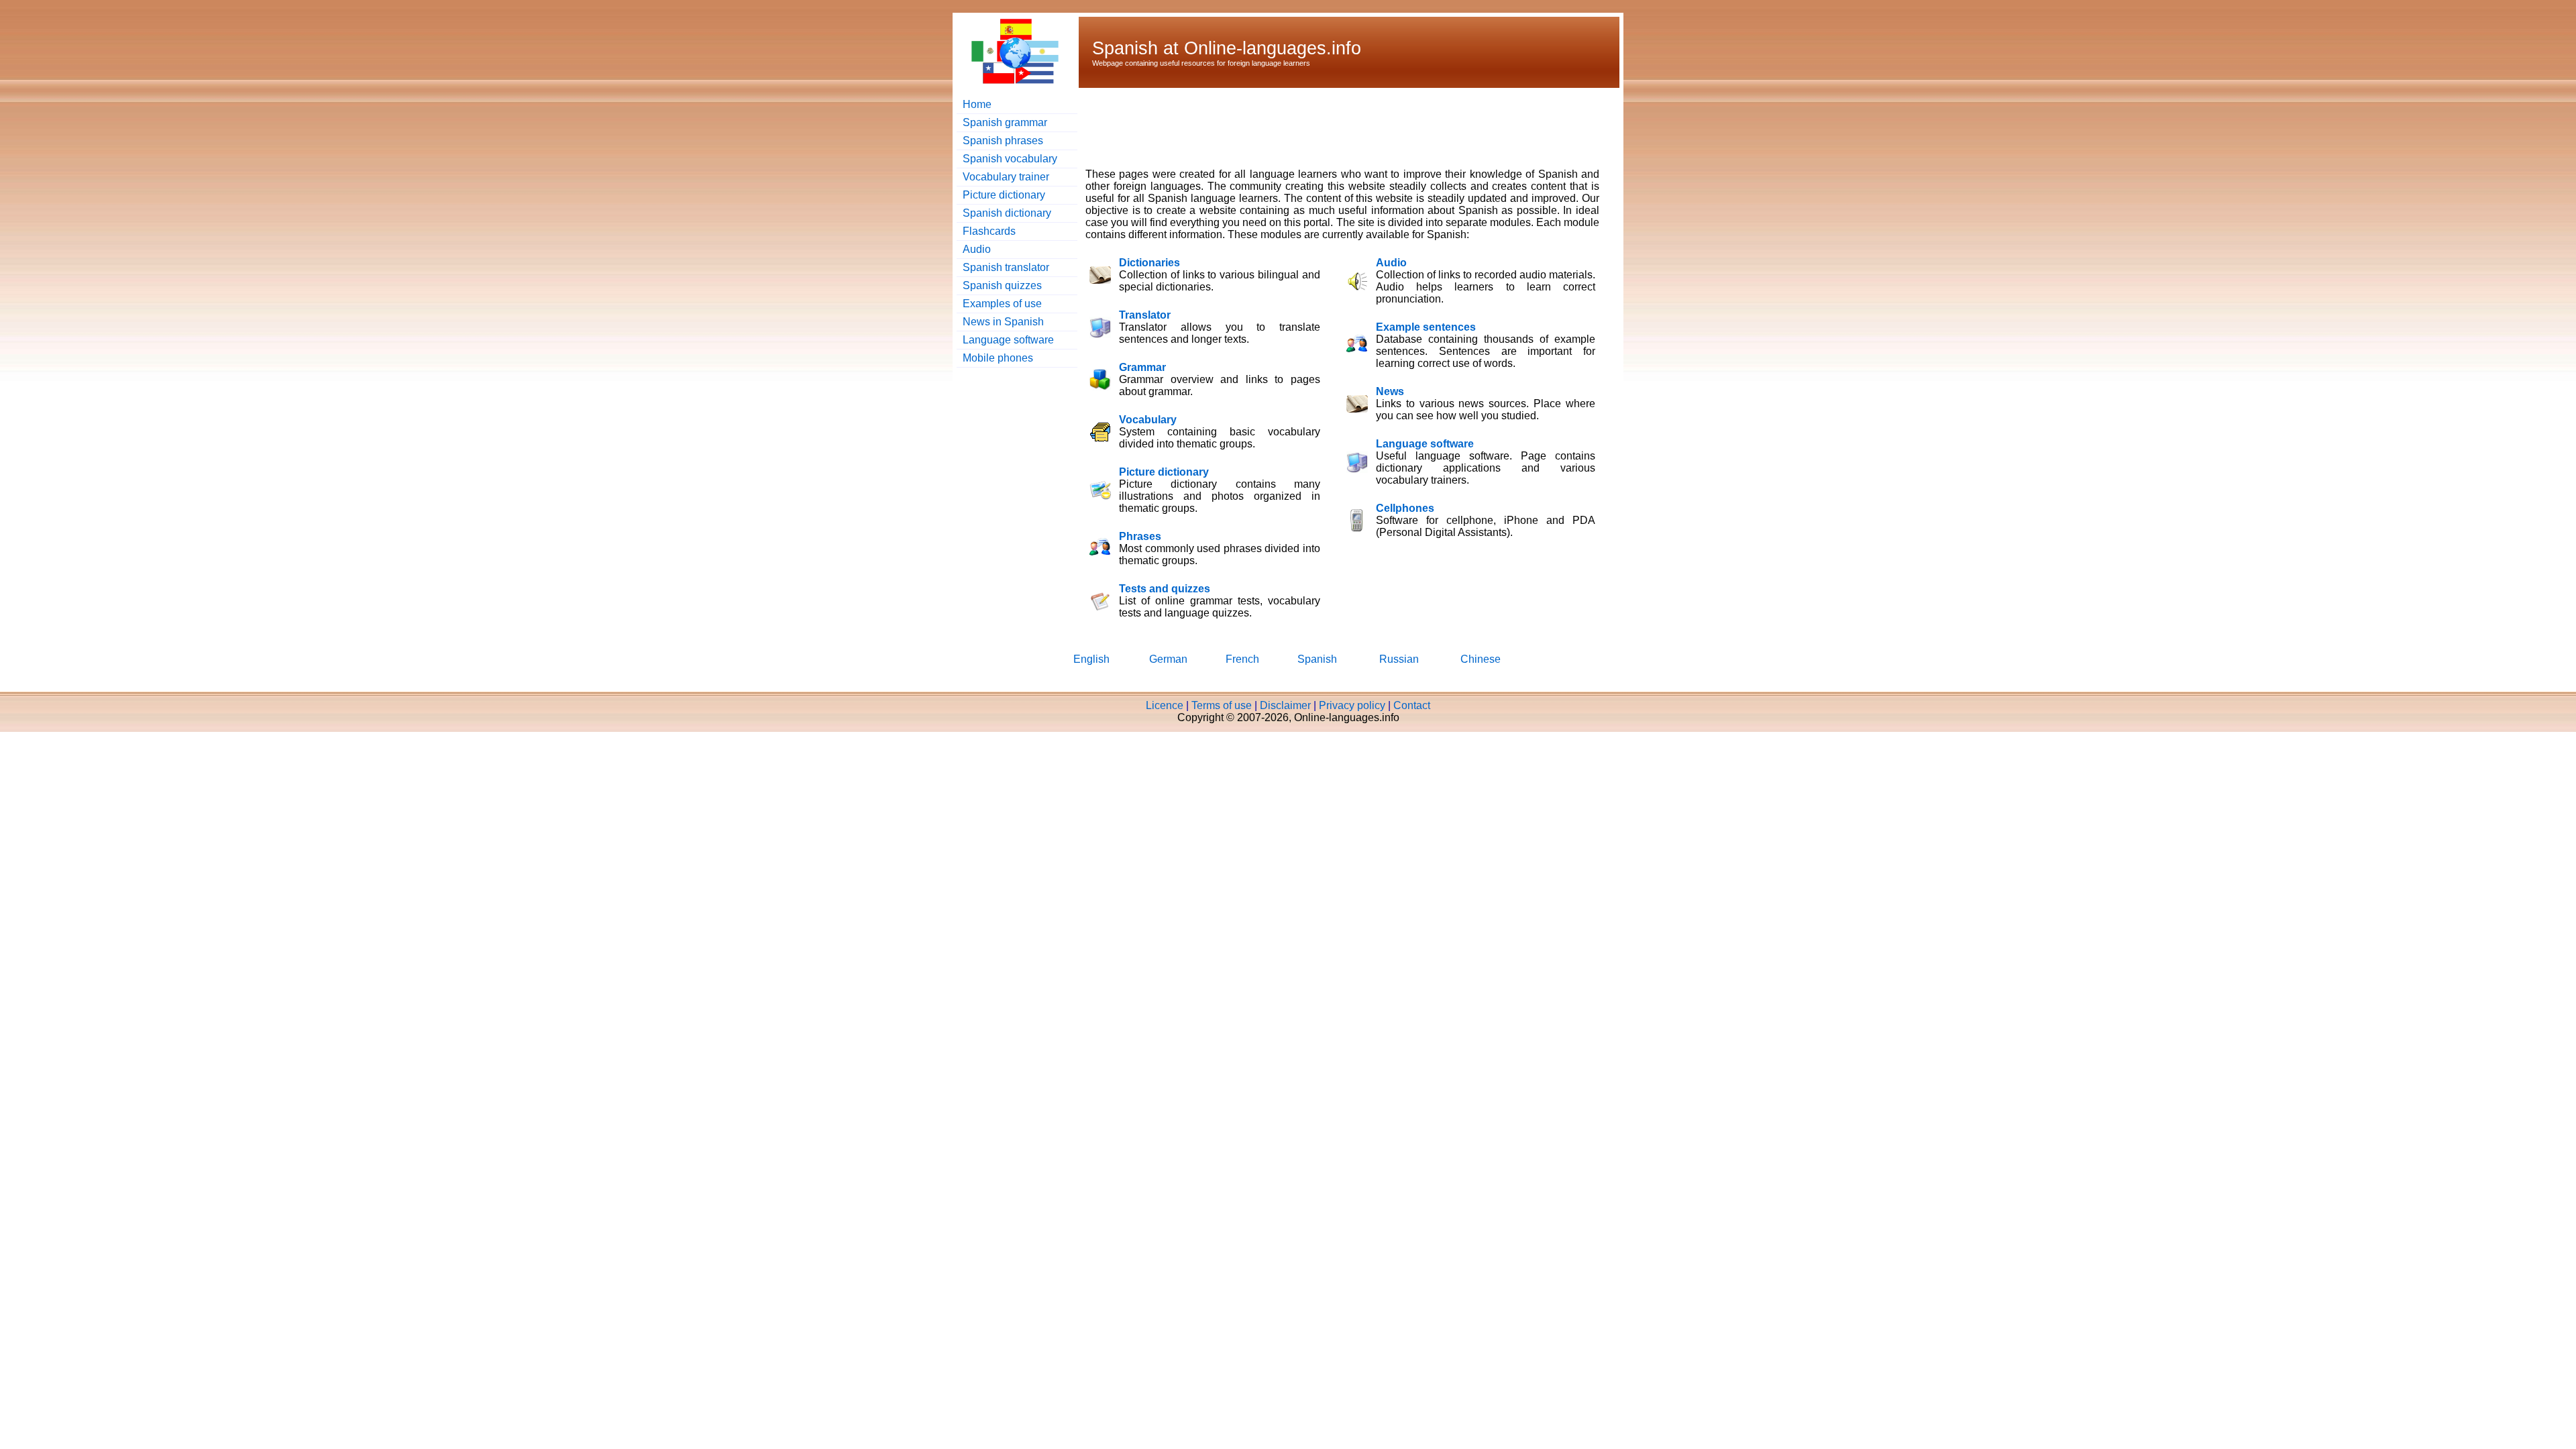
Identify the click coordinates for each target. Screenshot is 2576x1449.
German (1168, 659)
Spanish (1317, 659)
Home (977, 104)
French (1242, 659)
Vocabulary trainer (1006, 177)
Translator (1145, 315)
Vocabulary (1148, 420)
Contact (1412, 705)
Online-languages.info (1273, 48)
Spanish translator (1006, 267)
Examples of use (1002, 304)
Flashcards (989, 231)
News (1390, 391)
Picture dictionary (1004, 195)
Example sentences (1426, 327)
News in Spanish (1003, 322)
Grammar (1142, 367)
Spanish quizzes (1002, 285)
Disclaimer (1285, 705)
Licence (1165, 705)
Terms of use (1222, 705)
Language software (1008, 340)
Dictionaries (1149, 263)
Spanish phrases (1003, 141)
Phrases (1140, 536)
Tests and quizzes (1165, 589)
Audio (977, 249)
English (1091, 659)
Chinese (1481, 659)
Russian (1399, 659)
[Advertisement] (1330, 126)
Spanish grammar (1005, 122)
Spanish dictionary (1007, 213)
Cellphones (1405, 508)
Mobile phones (998, 358)
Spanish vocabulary (1010, 159)
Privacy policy (1352, 705)
